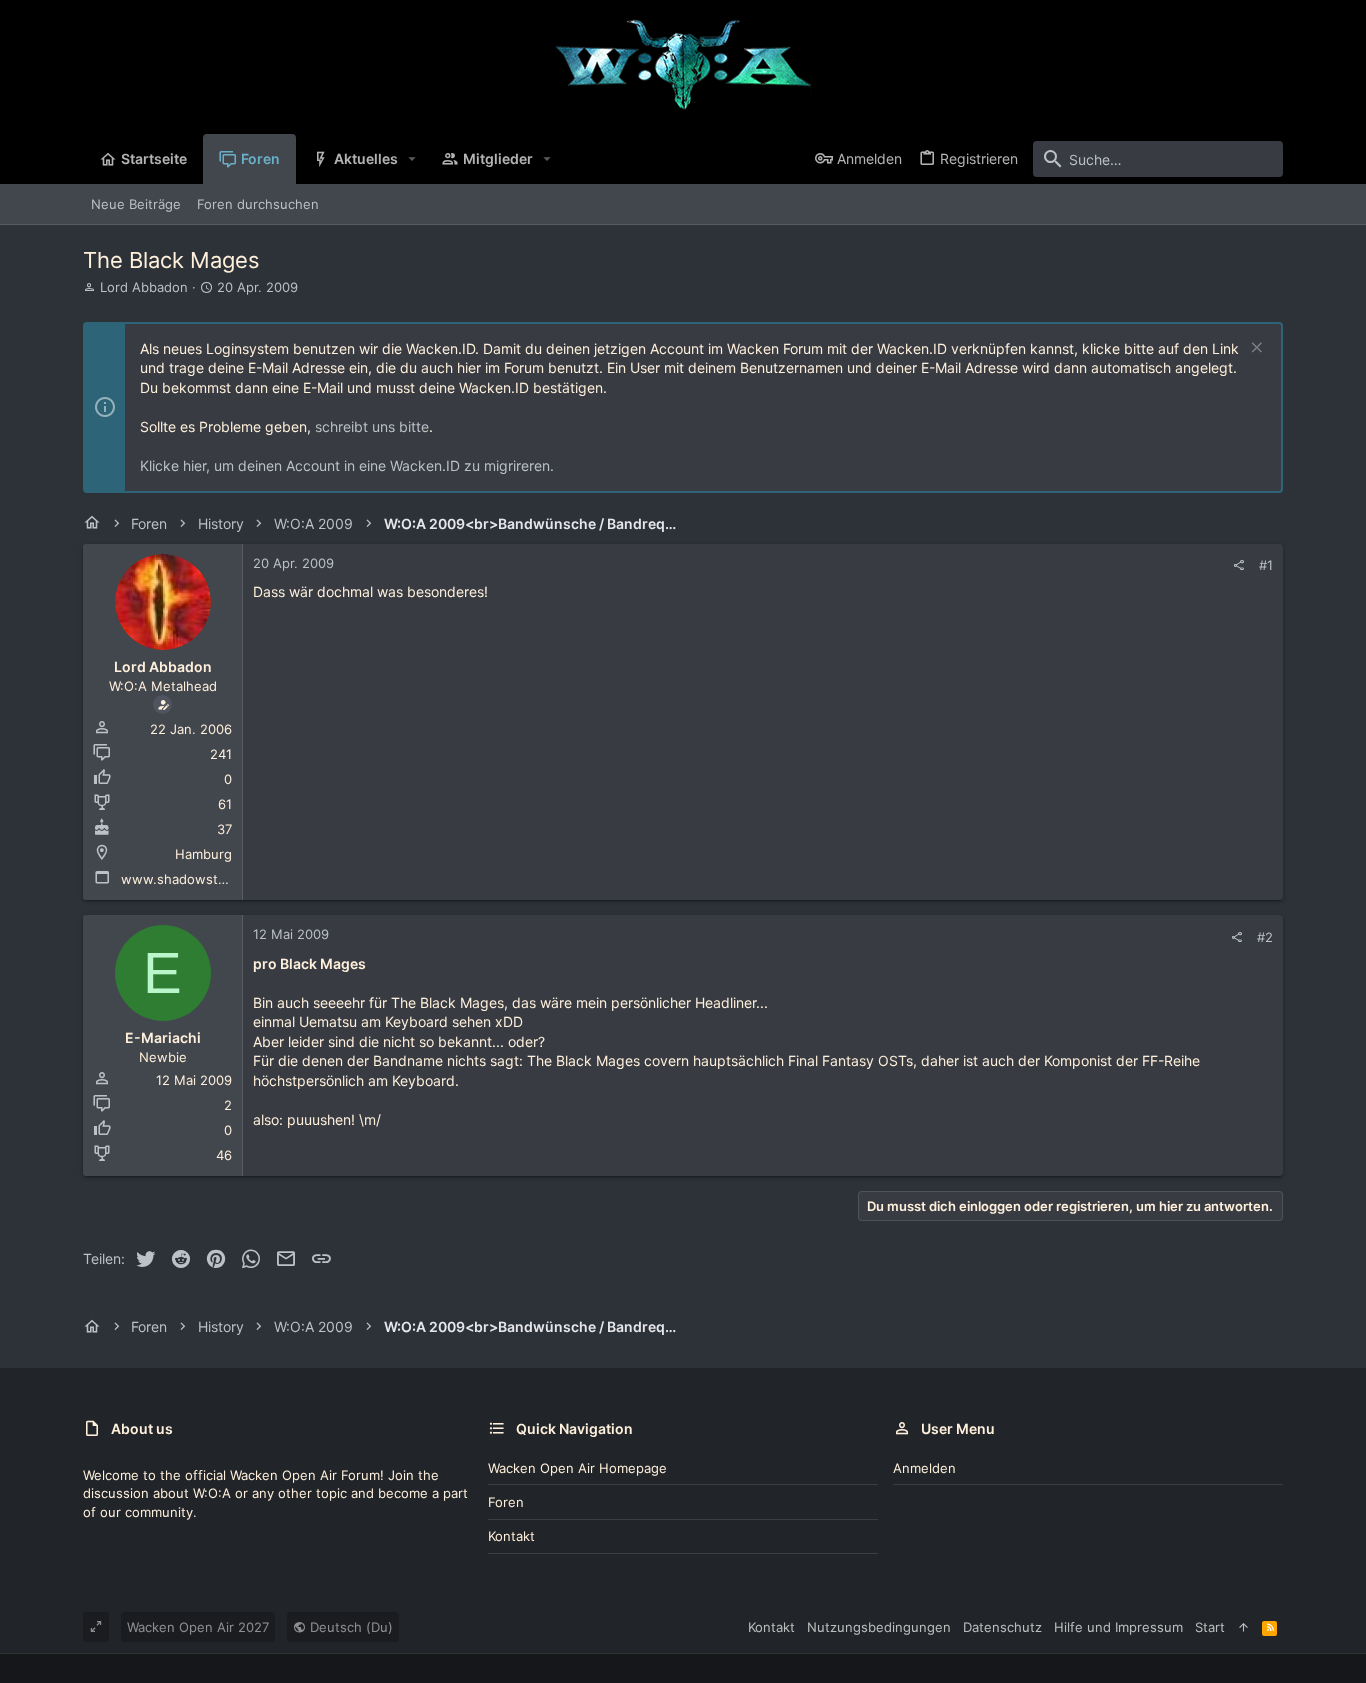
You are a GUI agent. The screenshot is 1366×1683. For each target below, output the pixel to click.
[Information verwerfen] (1254, 349)
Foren (506, 1502)
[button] (412, 159)
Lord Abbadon (144, 287)
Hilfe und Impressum (1118, 1627)
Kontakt (511, 1536)
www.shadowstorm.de (191, 879)
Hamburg (203, 854)
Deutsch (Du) (349, 1627)
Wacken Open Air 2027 (198, 1627)
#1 (1266, 565)
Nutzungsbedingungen (879, 1627)
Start (1210, 1627)
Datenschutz (1002, 1627)
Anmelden (924, 1468)
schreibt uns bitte (372, 426)
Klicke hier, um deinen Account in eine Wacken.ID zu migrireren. (347, 465)
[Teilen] (1238, 565)
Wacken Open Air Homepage (577, 1468)
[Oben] (1243, 1627)
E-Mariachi (163, 1037)
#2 (1265, 937)
